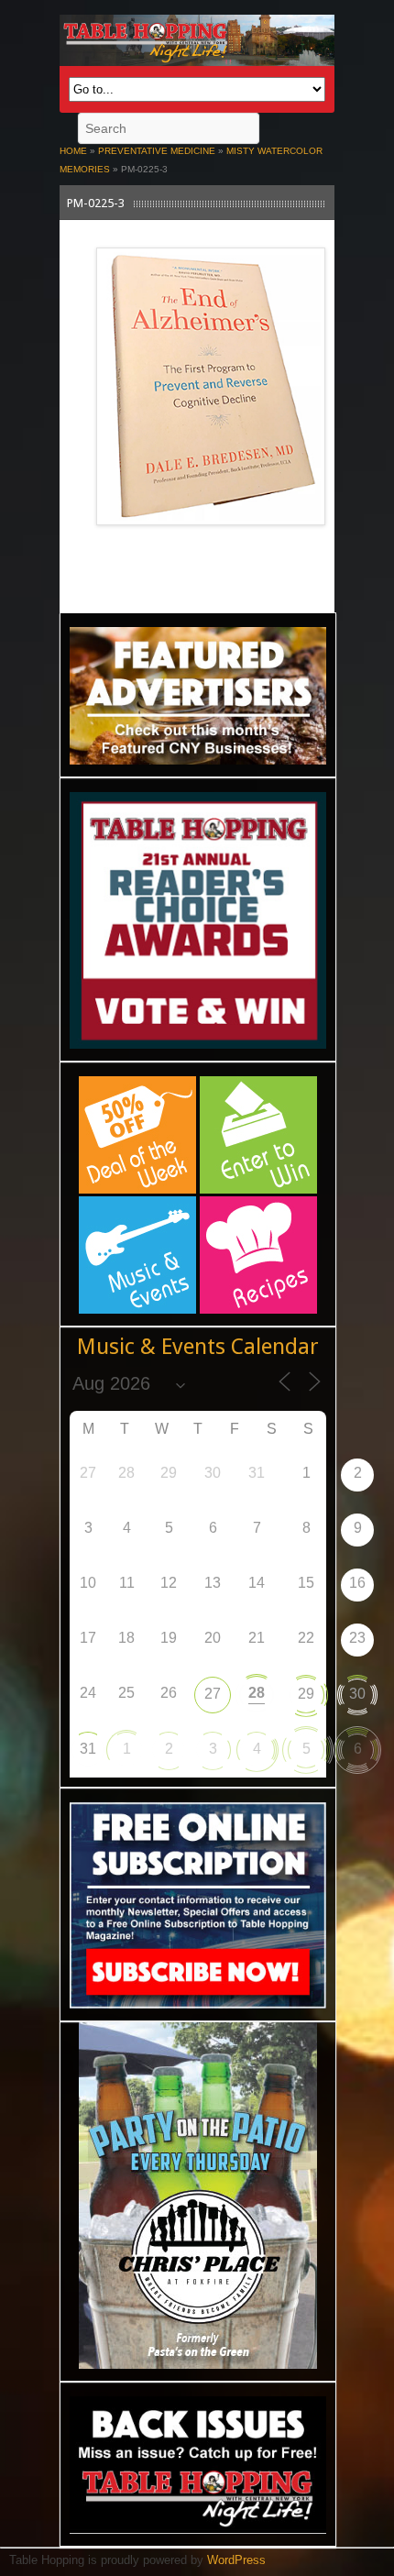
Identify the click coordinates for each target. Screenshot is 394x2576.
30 (357, 1694)
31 (88, 1749)
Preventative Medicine (157, 151)
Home (73, 151)
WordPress (236, 2560)
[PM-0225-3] (211, 535)
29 (306, 1694)
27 (213, 1694)
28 (257, 1693)
